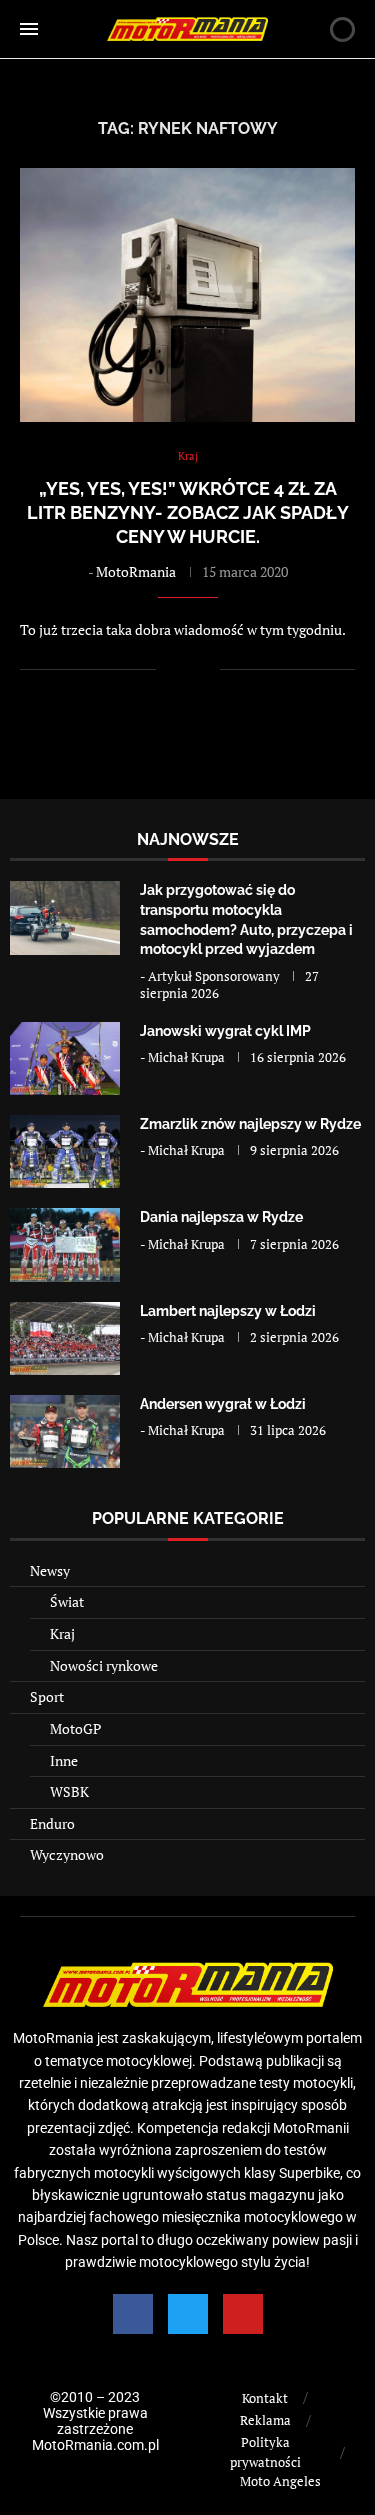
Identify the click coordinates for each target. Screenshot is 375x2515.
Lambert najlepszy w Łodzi (228, 1311)
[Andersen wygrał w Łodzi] (65, 1431)
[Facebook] (133, 2314)
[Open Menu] (29, 29)
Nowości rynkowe (104, 1665)
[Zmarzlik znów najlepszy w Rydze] (65, 1151)
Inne (64, 1760)
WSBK (69, 1791)
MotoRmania (136, 571)
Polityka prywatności (265, 2452)
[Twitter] (188, 2314)
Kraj (62, 1633)
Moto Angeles (280, 2481)
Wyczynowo (67, 1854)
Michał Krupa (186, 1057)
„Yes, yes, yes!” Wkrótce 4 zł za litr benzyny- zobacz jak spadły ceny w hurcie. (188, 513)
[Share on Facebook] (184, 669)
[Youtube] (243, 2314)
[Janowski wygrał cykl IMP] (65, 1058)
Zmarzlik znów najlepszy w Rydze (250, 1124)
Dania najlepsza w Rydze (221, 1217)
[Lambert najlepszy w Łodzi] (65, 1338)
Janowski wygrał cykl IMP (225, 1031)
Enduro (52, 1823)
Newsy (50, 1570)
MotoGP (75, 1728)
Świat (67, 1601)
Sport (47, 1696)
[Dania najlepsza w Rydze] (65, 1244)
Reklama (265, 2420)
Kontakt (265, 2398)
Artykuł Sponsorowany (214, 976)
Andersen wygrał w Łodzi (223, 1404)
